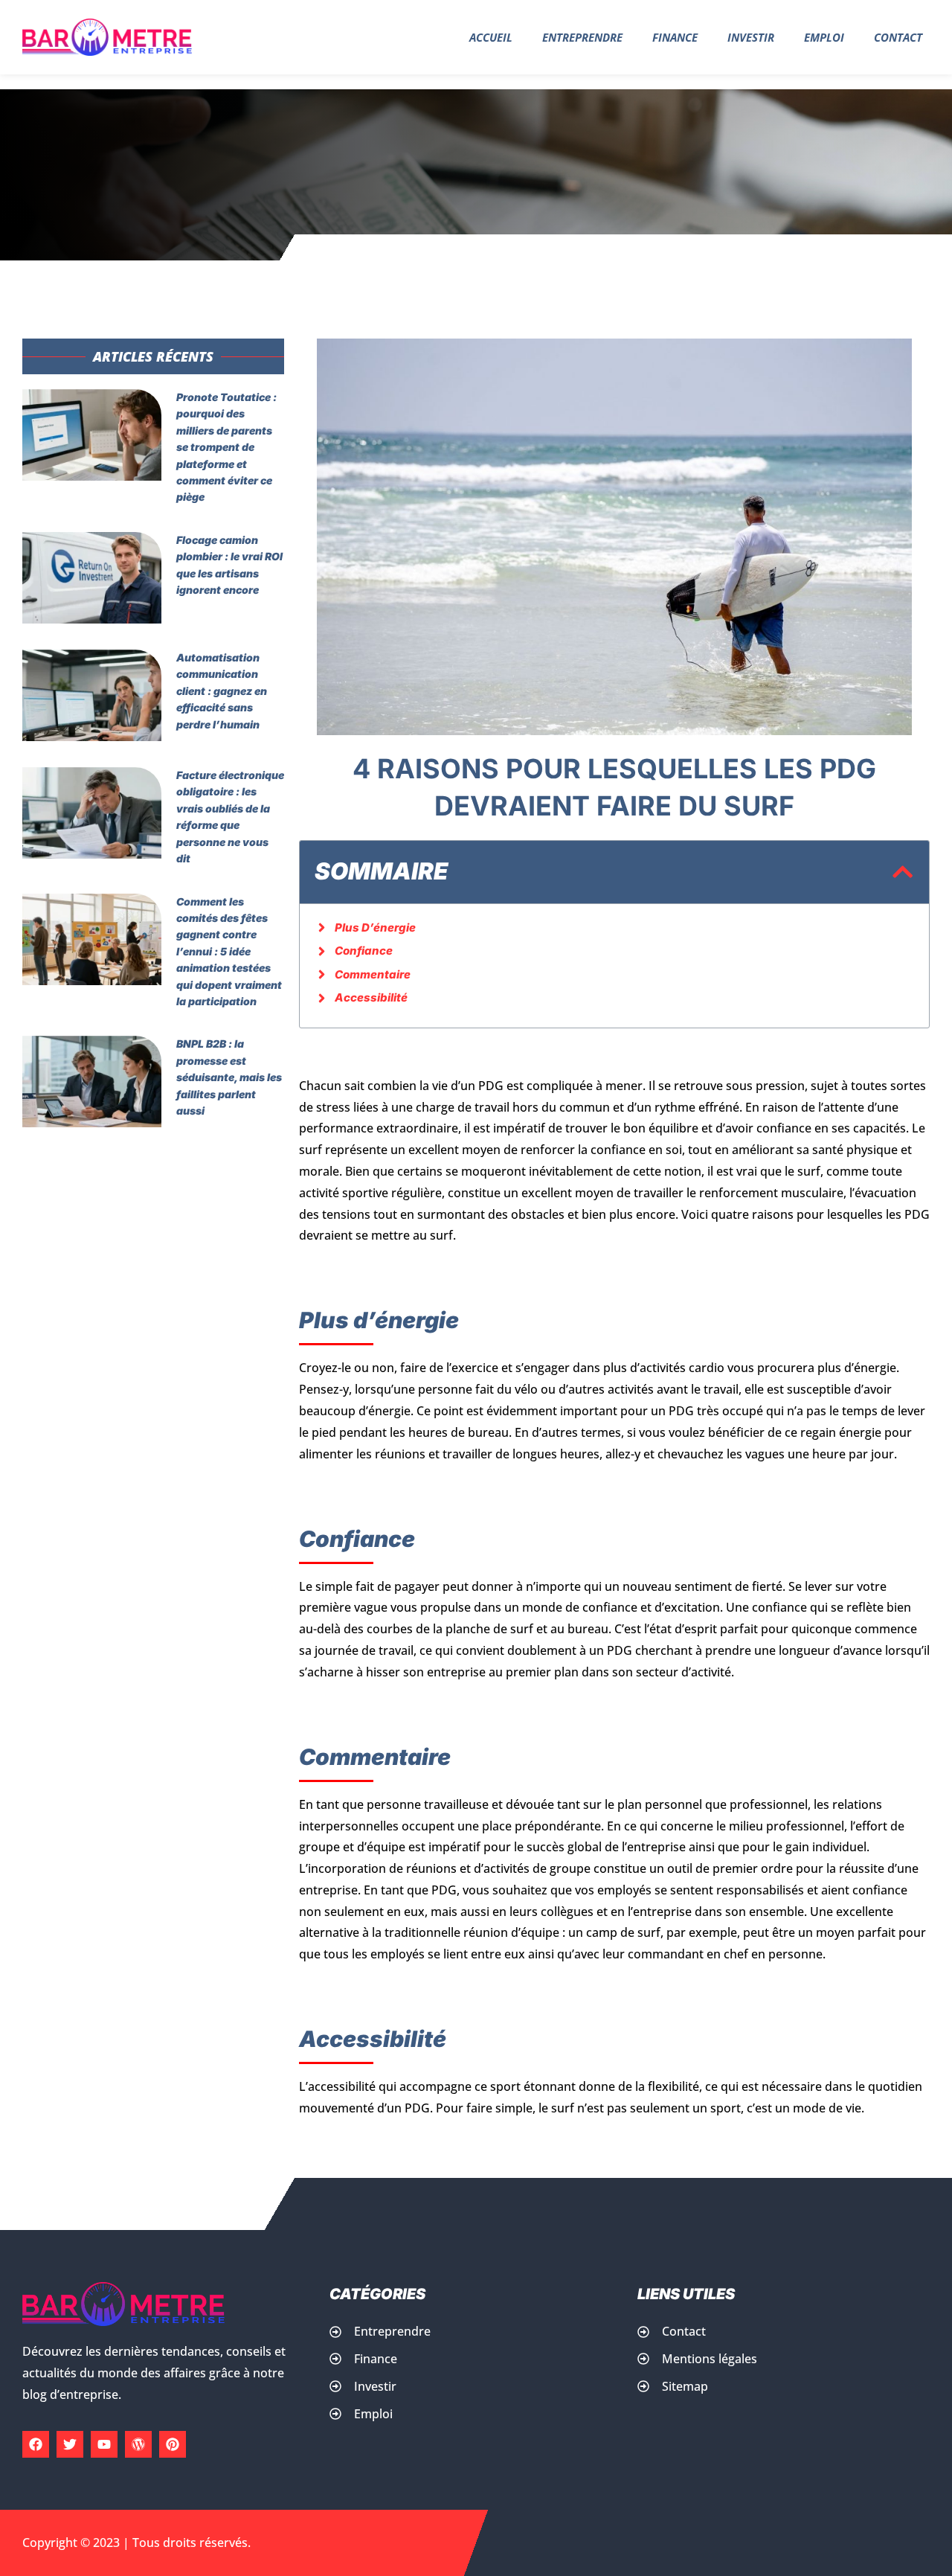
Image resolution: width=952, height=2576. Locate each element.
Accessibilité (371, 997)
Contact (898, 37)
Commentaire (373, 974)
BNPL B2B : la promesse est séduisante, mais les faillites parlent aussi (229, 1077)
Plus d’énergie (375, 927)
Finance (675, 37)
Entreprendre (582, 37)
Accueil (491, 37)
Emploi (824, 37)
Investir (751, 37)
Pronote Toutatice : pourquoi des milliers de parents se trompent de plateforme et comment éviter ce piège (226, 447)
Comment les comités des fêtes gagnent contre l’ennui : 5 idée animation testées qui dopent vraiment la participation (229, 951)
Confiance (364, 951)
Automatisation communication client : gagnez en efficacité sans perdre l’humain (222, 691)
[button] (903, 872)
